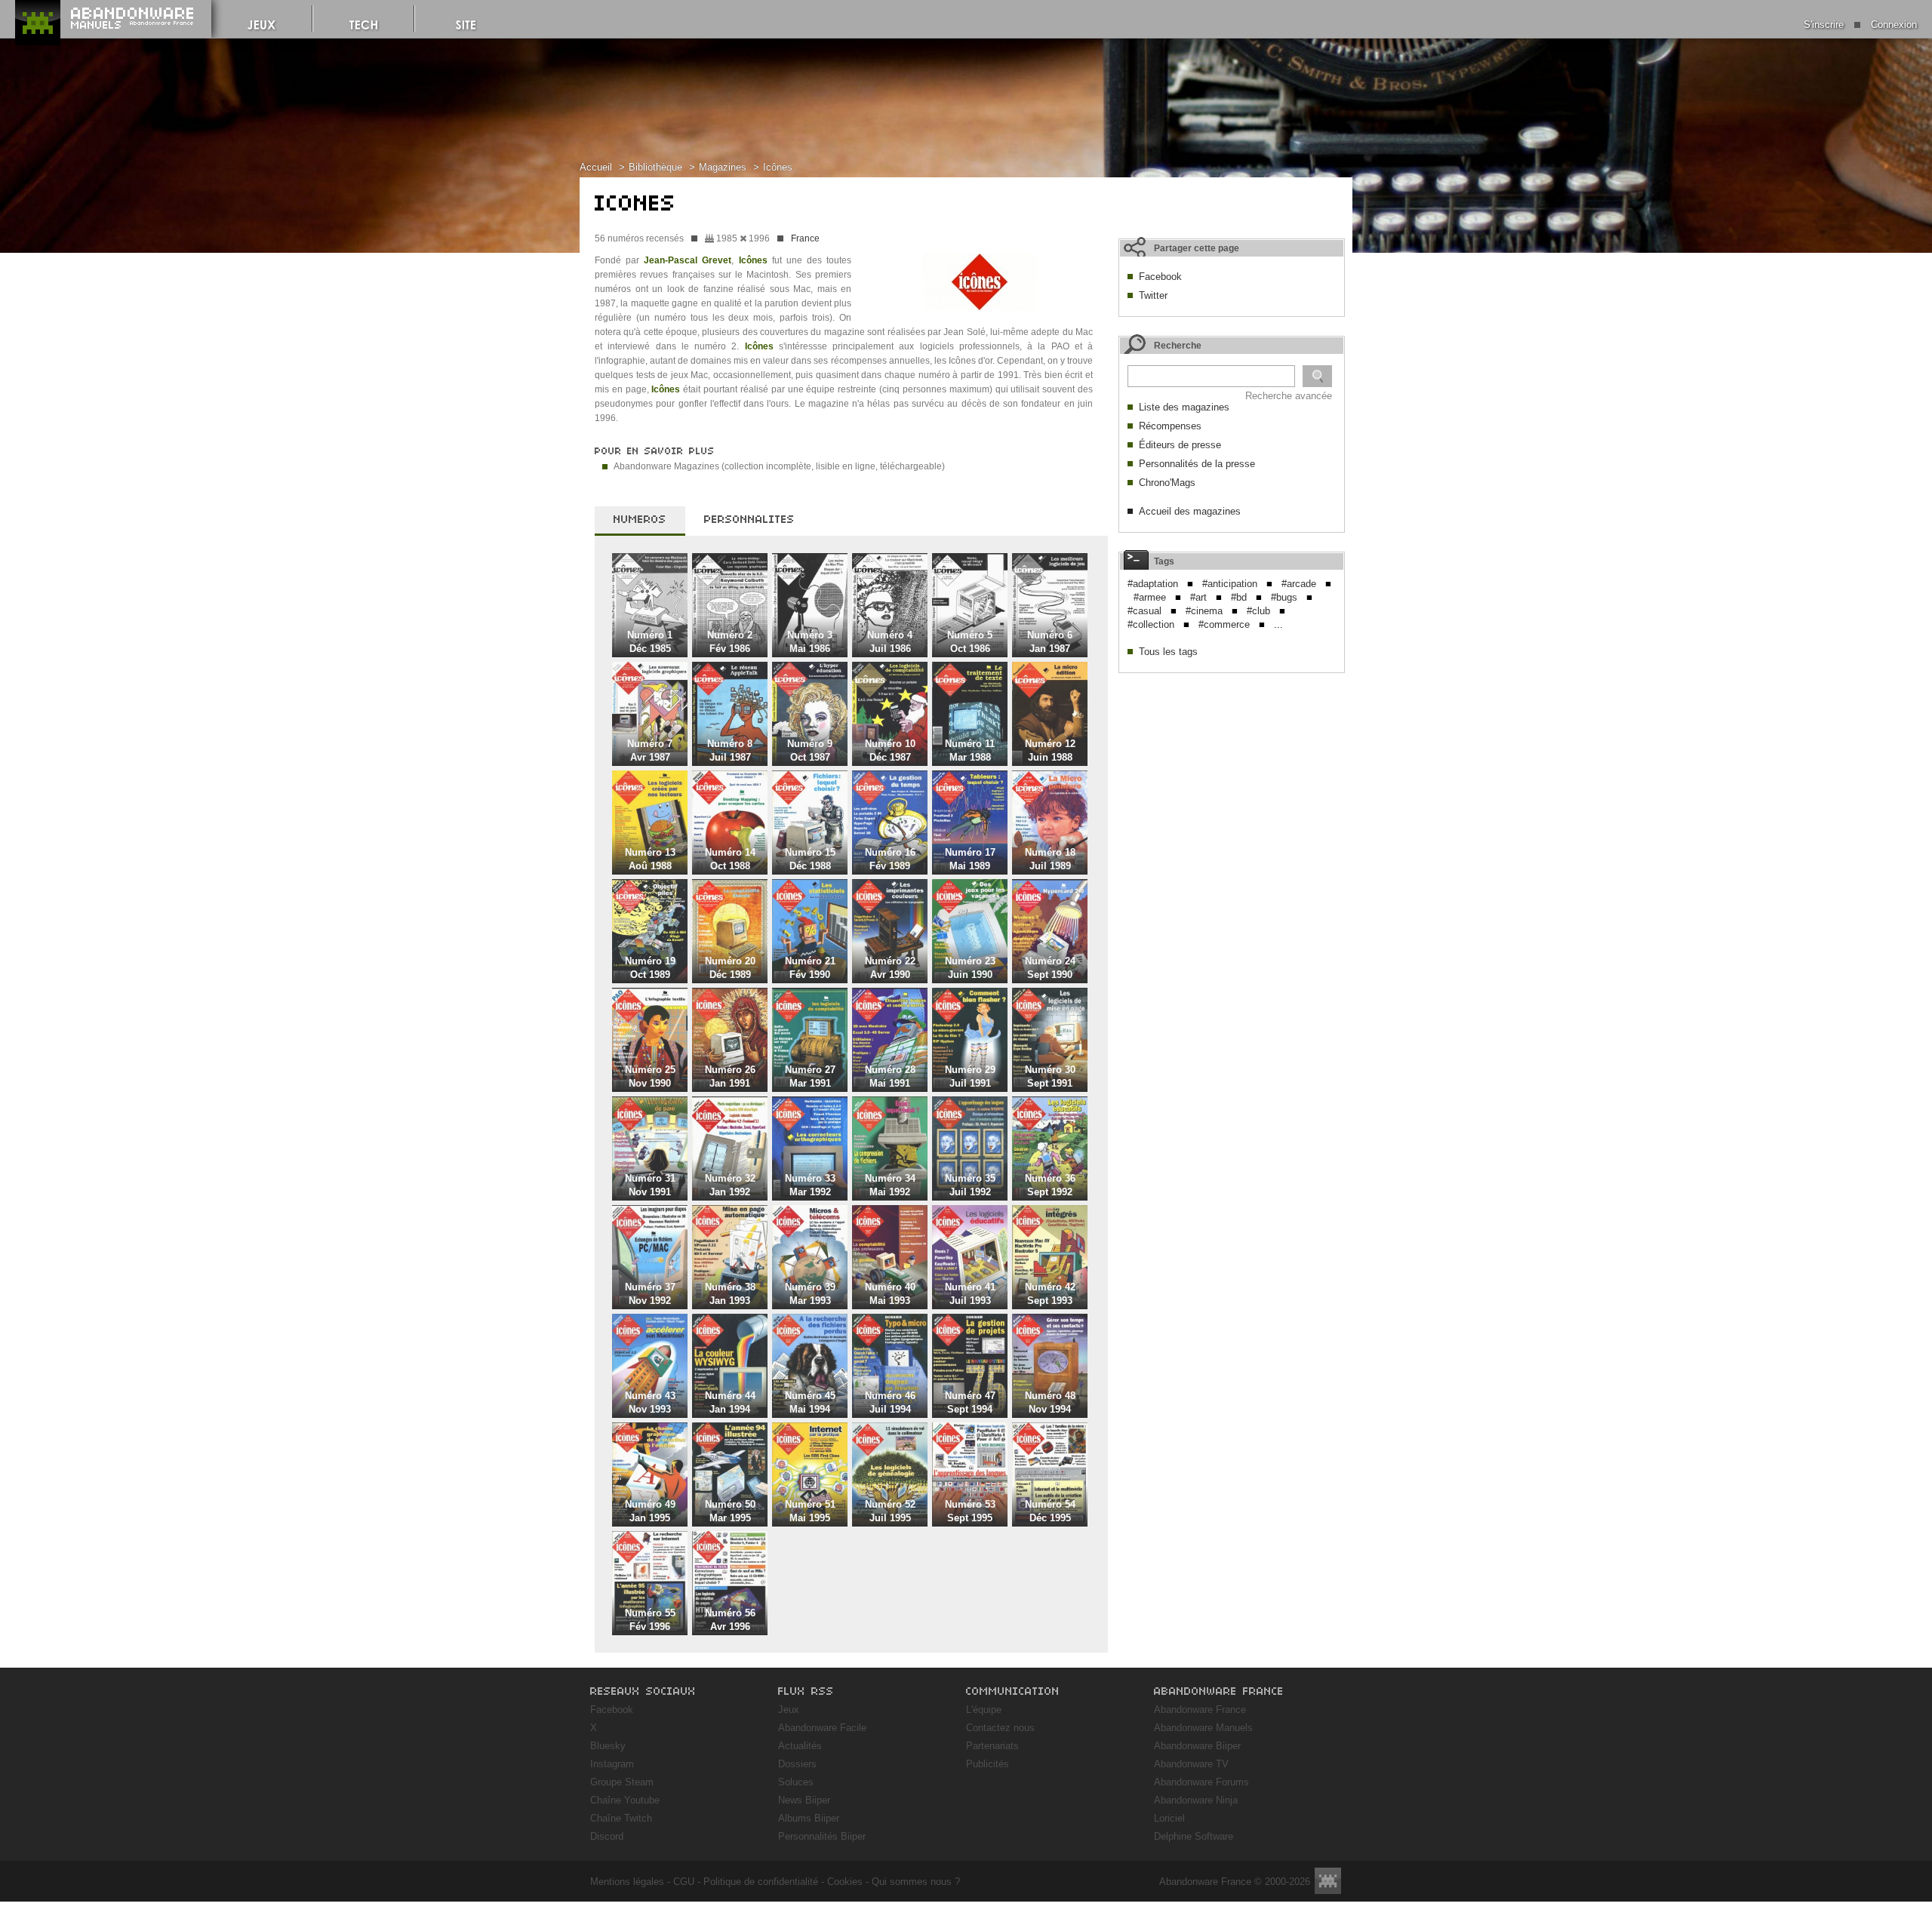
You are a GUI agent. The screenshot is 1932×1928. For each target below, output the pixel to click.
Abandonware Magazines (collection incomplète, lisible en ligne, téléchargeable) (779, 466)
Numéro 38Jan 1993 (730, 1294)
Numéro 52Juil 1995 (890, 1511)
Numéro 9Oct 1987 (810, 750)
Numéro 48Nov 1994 (1050, 1402)
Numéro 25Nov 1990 (650, 1076)
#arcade (1299, 584)
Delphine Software (1194, 1836)
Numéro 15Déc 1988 (810, 859)
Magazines (723, 167)
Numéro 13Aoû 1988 (650, 859)
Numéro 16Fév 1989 (890, 859)
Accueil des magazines (1190, 511)
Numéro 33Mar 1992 (810, 1185)
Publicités (988, 1764)
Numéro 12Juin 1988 (1050, 750)
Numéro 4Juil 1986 (890, 642)
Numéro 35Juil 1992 (970, 1185)
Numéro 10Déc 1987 (890, 750)
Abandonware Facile (822, 1728)
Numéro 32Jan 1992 (730, 1185)
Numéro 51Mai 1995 (810, 1511)
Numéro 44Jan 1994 (730, 1402)
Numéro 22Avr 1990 (890, 968)
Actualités (800, 1746)
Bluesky (608, 1746)
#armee (1150, 597)
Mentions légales (627, 1882)
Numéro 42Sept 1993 (1050, 1294)
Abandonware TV (1191, 1764)
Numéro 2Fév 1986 (730, 642)
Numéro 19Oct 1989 (650, 968)
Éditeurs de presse (1180, 445)
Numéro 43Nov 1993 (650, 1402)
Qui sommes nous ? (916, 1882)
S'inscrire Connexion (1860, 25)
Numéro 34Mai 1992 (890, 1185)
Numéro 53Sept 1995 (970, 1511)
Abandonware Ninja (1196, 1800)
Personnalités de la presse (1197, 464)
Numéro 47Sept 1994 (970, 1402)
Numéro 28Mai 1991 (890, 1076)
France (805, 238)
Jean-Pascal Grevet (688, 260)
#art (1198, 597)
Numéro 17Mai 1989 (970, 859)
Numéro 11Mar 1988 (970, 750)
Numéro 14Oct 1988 (730, 859)
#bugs (1284, 597)
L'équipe (984, 1710)
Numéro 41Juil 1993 (970, 1294)
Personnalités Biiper (822, 1836)
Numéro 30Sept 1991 (1050, 1076)
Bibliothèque (655, 167)
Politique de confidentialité (761, 1882)
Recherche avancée (1289, 396)
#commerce (1224, 624)
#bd (1239, 597)
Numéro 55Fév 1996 (650, 1620)
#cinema (1204, 611)
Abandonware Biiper (1197, 1746)
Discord (607, 1836)
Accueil (596, 167)
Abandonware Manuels (1203, 1728)
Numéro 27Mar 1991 (810, 1076)
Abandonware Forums (1201, 1782)
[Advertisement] (1232, 775)
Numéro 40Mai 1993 (890, 1294)
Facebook (1160, 277)
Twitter (1153, 295)
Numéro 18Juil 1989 (1050, 859)
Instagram (612, 1764)
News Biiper (804, 1800)
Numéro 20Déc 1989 (730, 968)
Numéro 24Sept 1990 (1050, 968)
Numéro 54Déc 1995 (1050, 1511)
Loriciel (1169, 1818)
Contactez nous (1000, 1728)
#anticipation (1230, 584)
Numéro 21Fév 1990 (810, 968)
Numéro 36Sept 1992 (1050, 1185)
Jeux (789, 1710)
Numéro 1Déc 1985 (650, 642)
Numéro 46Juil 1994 (890, 1402)
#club (1258, 611)
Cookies (845, 1882)
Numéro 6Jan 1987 (1050, 642)
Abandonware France (1200, 1710)
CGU (684, 1882)
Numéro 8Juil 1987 (730, 750)
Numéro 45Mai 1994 (810, 1402)
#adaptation (1153, 584)
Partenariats (992, 1746)
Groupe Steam (622, 1782)
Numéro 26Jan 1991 (730, 1076)
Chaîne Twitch (621, 1818)
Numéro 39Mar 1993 (810, 1294)
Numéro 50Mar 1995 (730, 1511)
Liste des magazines (1184, 407)
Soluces (796, 1782)
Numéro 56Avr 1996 (730, 1620)
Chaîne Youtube (625, 1800)
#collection (1151, 624)
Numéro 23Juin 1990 (970, 968)
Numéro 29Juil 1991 (970, 1076)
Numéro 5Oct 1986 (970, 642)
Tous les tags (1168, 652)
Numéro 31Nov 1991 (650, 1185)
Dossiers (797, 1764)
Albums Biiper (809, 1818)
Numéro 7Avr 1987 (650, 750)
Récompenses (1170, 426)
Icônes (778, 167)
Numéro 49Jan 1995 (650, 1511)
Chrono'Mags (1167, 483)
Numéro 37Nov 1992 (650, 1294)
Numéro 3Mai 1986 (810, 642)
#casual (1144, 611)
